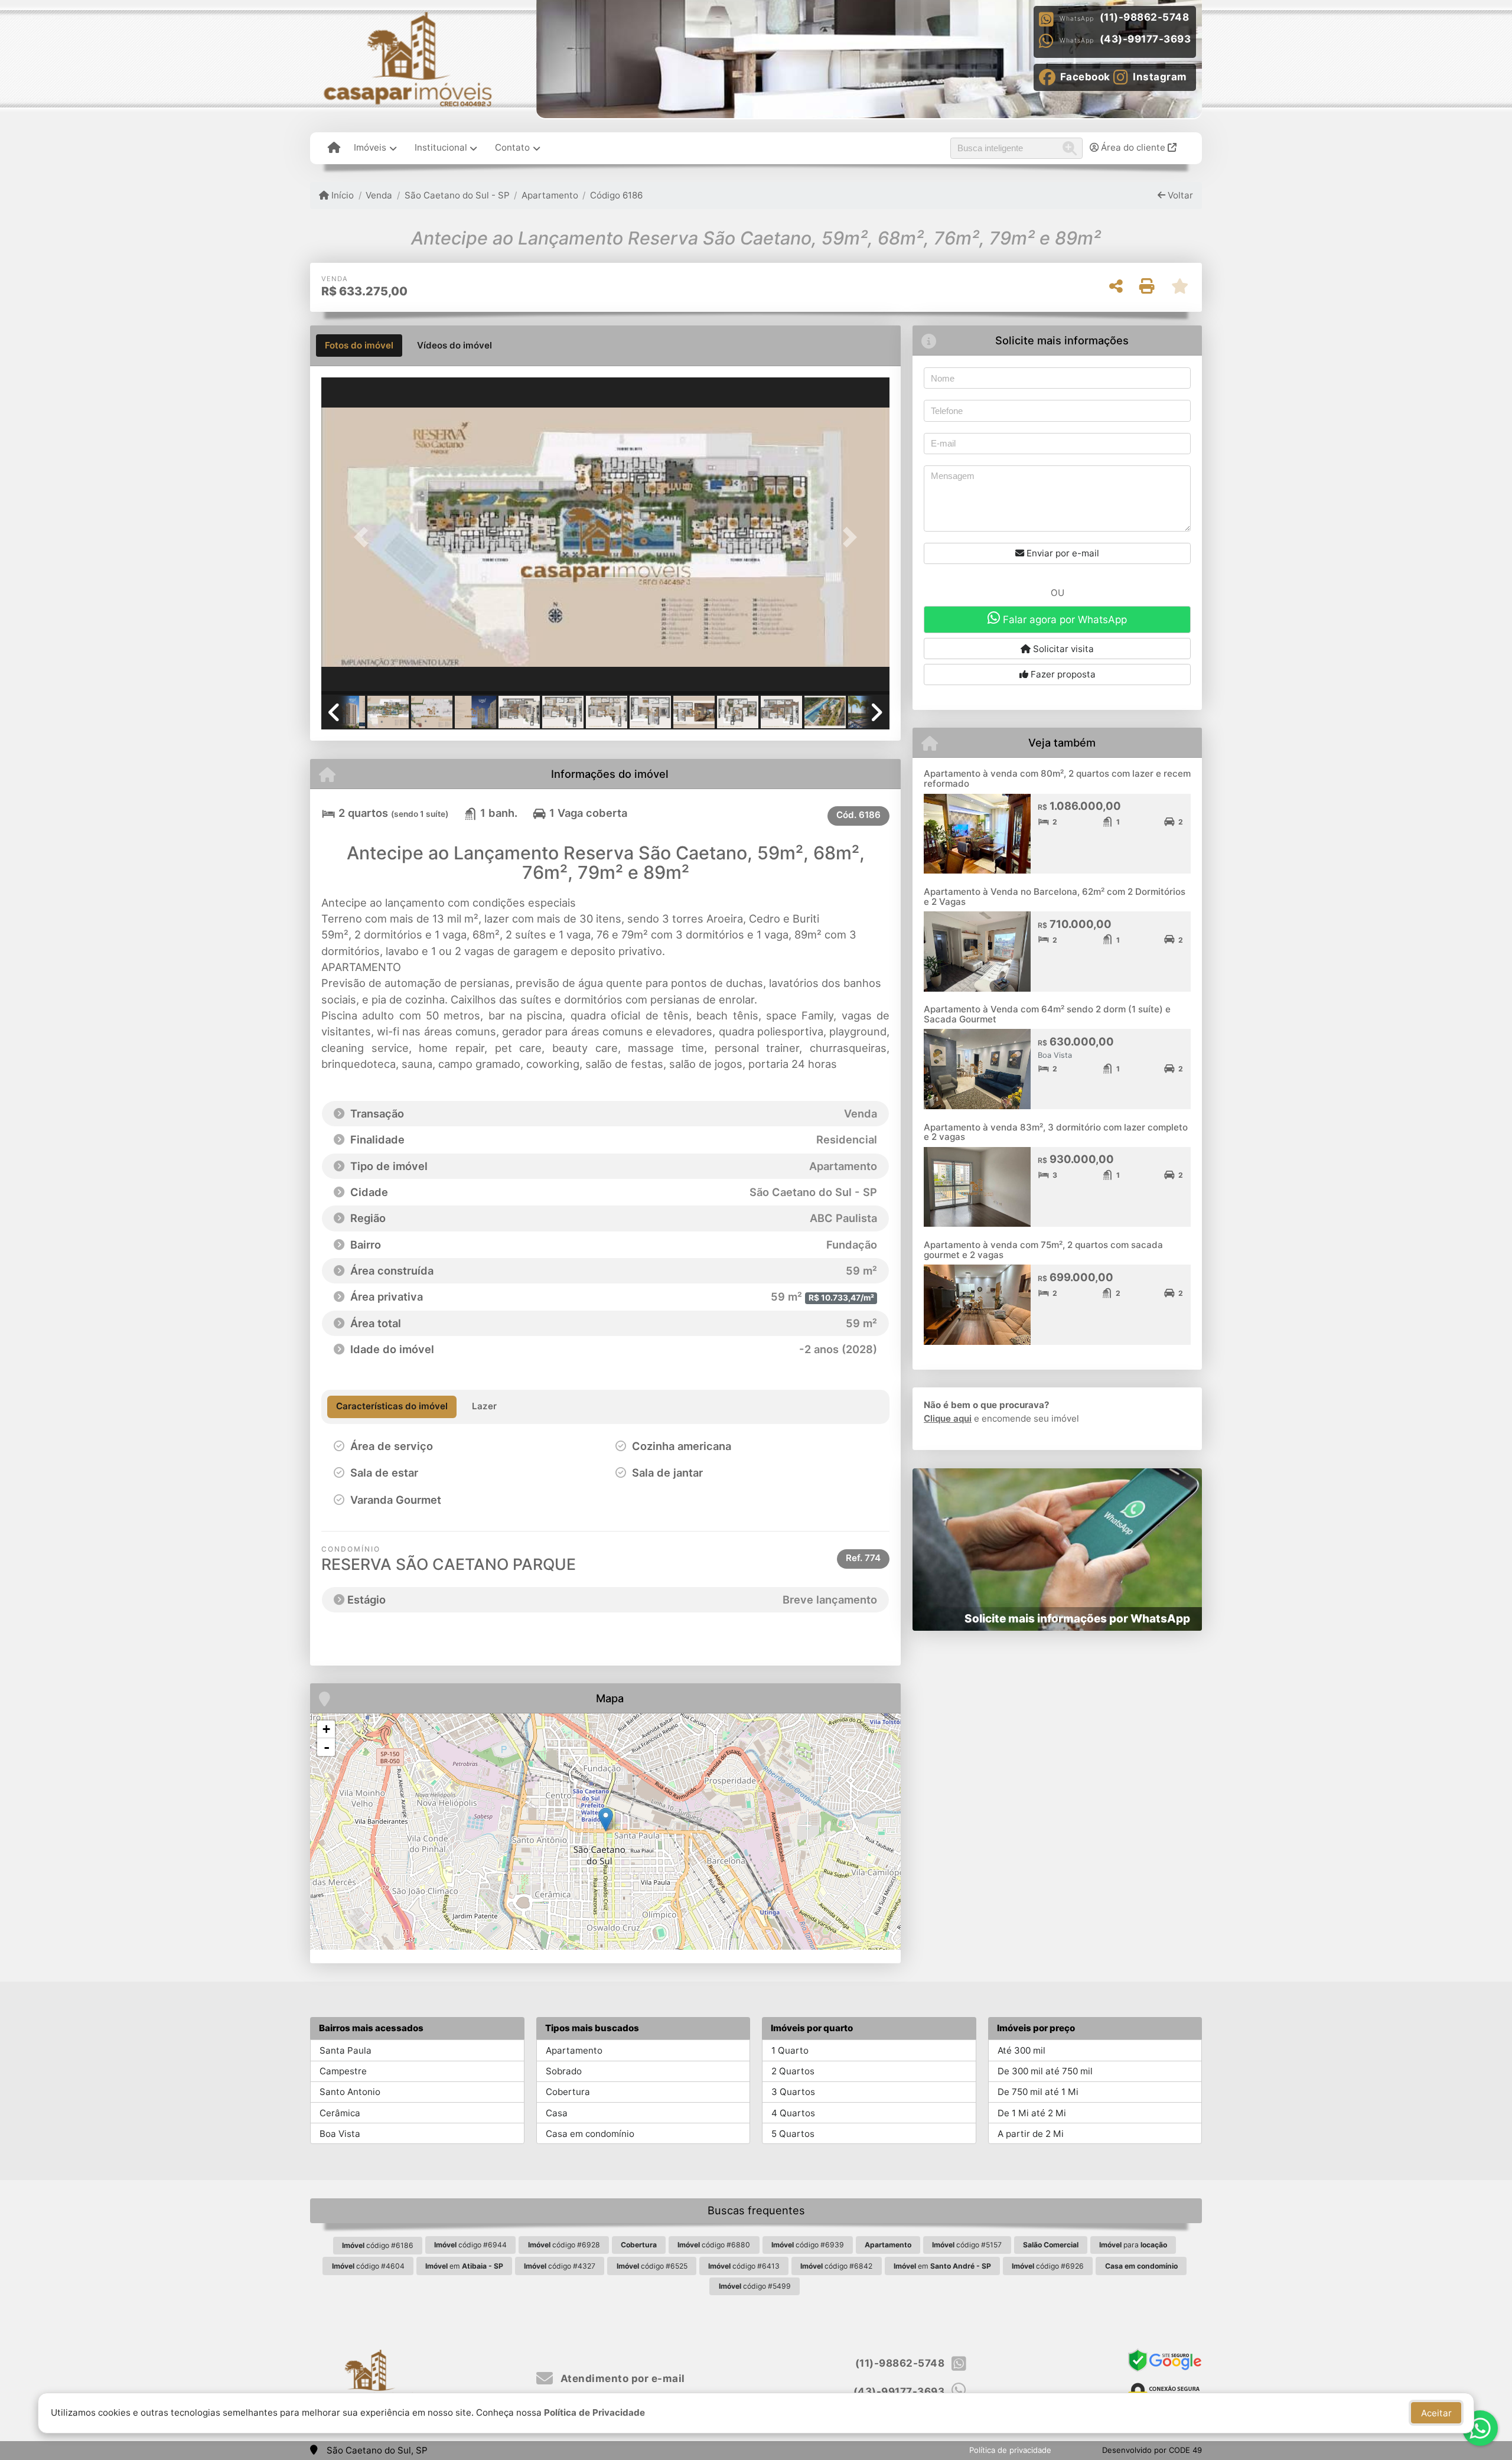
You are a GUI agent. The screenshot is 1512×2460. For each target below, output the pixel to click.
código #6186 (378, 2245)
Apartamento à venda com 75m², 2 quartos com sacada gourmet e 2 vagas (1043, 1250)
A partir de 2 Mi (1031, 2134)
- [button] (327, 1747)
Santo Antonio (350, 2092)
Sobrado (564, 2071)
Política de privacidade (1010, 2450)
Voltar (1179, 195)
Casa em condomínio (590, 2134)
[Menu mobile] (334, 148)
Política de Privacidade (594, 2412)
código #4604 (368, 2266)
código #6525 (652, 2266)
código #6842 (836, 2266)
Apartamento (550, 195)
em (464, 2266)
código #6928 (564, 2245)
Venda (379, 195)
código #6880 (714, 2245)
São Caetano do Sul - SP (457, 195)
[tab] (359, 346)
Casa (557, 2113)
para (1133, 2245)
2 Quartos (793, 2071)
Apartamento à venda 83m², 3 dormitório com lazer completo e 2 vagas (1056, 1132)
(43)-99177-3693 (1146, 39)
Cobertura (568, 2092)
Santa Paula (346, 2050)
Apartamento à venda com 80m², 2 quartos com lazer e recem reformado (1057, 778)
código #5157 (967, 2245)
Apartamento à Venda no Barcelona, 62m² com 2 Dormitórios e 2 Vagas (1055, 897)
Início (341, 195)
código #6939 (808, 2245)
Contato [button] (512, 147)
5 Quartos (793, 2134)
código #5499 (755, 2286)
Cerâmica (340, 2113)
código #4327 (560, 2266)
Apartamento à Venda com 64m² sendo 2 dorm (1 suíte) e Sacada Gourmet (1047, 1014)
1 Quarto (790, 2050)
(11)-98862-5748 (1145, 17)
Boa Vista (340, 2134)
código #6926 (1048, 2266)
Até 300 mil (1021, 2050)
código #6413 (744, 2266)
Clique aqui (948, 1418)
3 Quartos (793, 2092)
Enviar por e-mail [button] (1062, 553)
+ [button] (326, 1729)
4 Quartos (793, 2113)
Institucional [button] (441, 147)
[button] (364, 537)
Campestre (343, 2071)
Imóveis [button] (370, 147)
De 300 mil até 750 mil (1045, 2071)
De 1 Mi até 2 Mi (1032, 2113)
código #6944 (470, 2245)
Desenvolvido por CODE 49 (1152, 2450)
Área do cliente (1133, 147)
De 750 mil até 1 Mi (1038, 2092)
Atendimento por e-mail (621, 2378)
